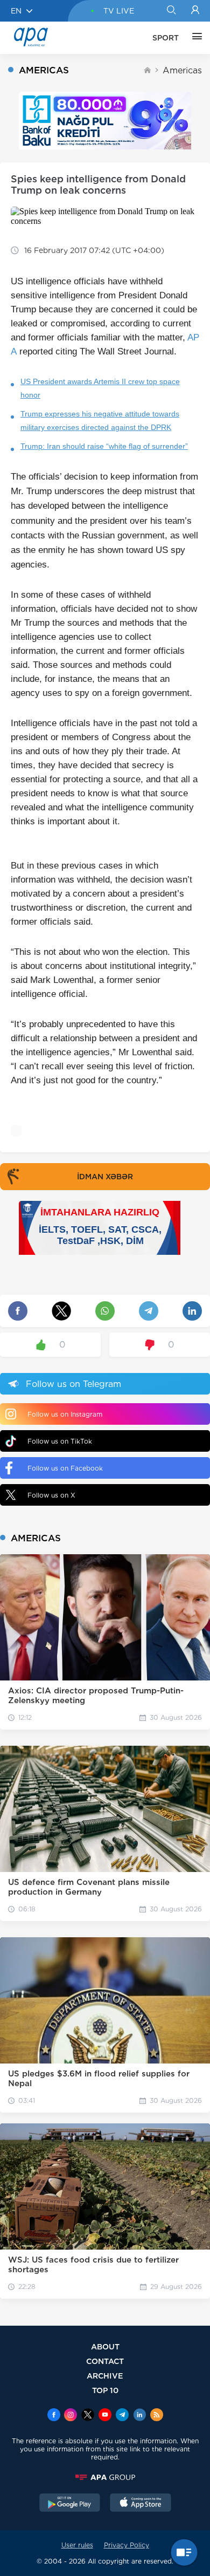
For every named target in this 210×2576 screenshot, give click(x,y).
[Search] (171, 11)
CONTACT (105, 2361)
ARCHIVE (105, 2376)
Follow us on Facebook (65, 1468)
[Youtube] (105, 2416)
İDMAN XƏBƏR (105, 1177)
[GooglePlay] (70, 2504)
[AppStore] (141, 2504)
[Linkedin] (139, 2416)
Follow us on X (51, 1495)
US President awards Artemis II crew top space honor (100, 388)
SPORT (166, 38)
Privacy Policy (127, 2545)
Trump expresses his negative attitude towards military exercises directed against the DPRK (100, 421)
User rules (77, 2545)
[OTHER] (194, 38)
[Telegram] (122, 2416)
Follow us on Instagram (65, 1414)
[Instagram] (71, 2416)
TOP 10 (105, 2390)
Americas (182, 70)
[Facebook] (54, 2416)
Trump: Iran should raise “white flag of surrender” (104, 446)
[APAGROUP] (105, 2477)
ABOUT (105, 2346)
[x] (88, 2416)
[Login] (195, 11)
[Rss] (157, 2416)
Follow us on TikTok (60, 1441)
